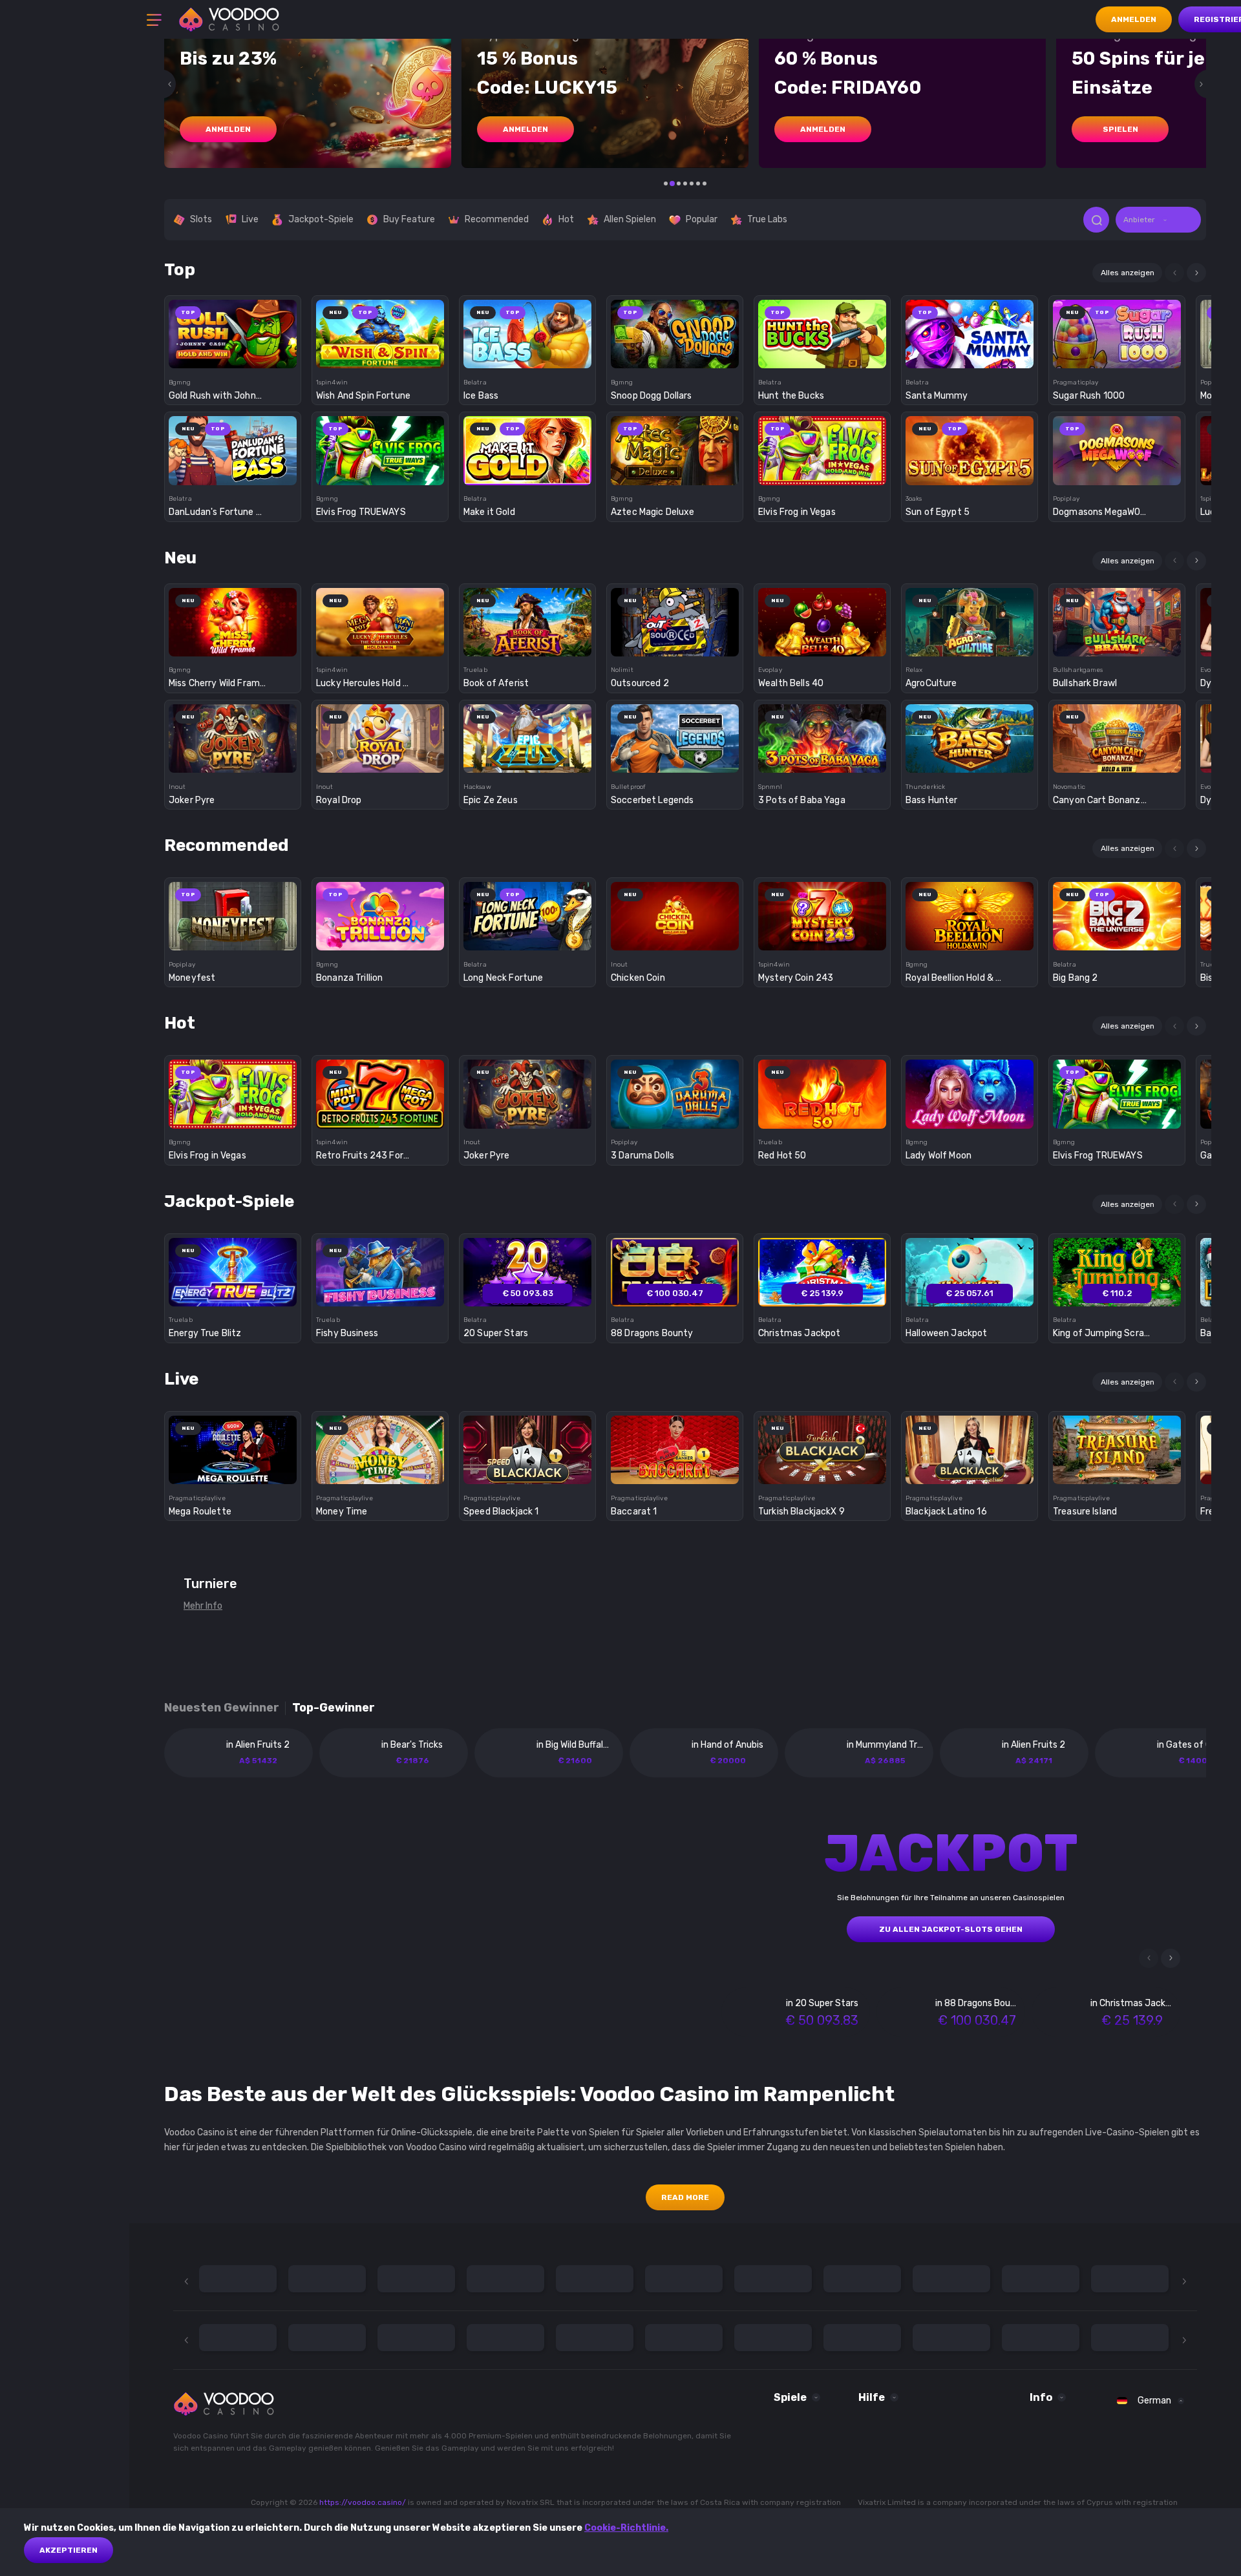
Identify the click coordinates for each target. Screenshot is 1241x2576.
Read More (685, 2197)
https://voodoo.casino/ (363, 2502)
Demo (233, 356)
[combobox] (1158, 220)
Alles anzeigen (1128, 273)
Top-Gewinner (334, 1708)
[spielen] (233, 330)
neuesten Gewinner (222, 1708)
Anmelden (1134, 19)
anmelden (228, 129)
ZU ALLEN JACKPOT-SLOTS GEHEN (951, 1929)
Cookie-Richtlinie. (626, 2528)
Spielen (1120, 129)
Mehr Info (203, 1606)
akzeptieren (69, 2550)
